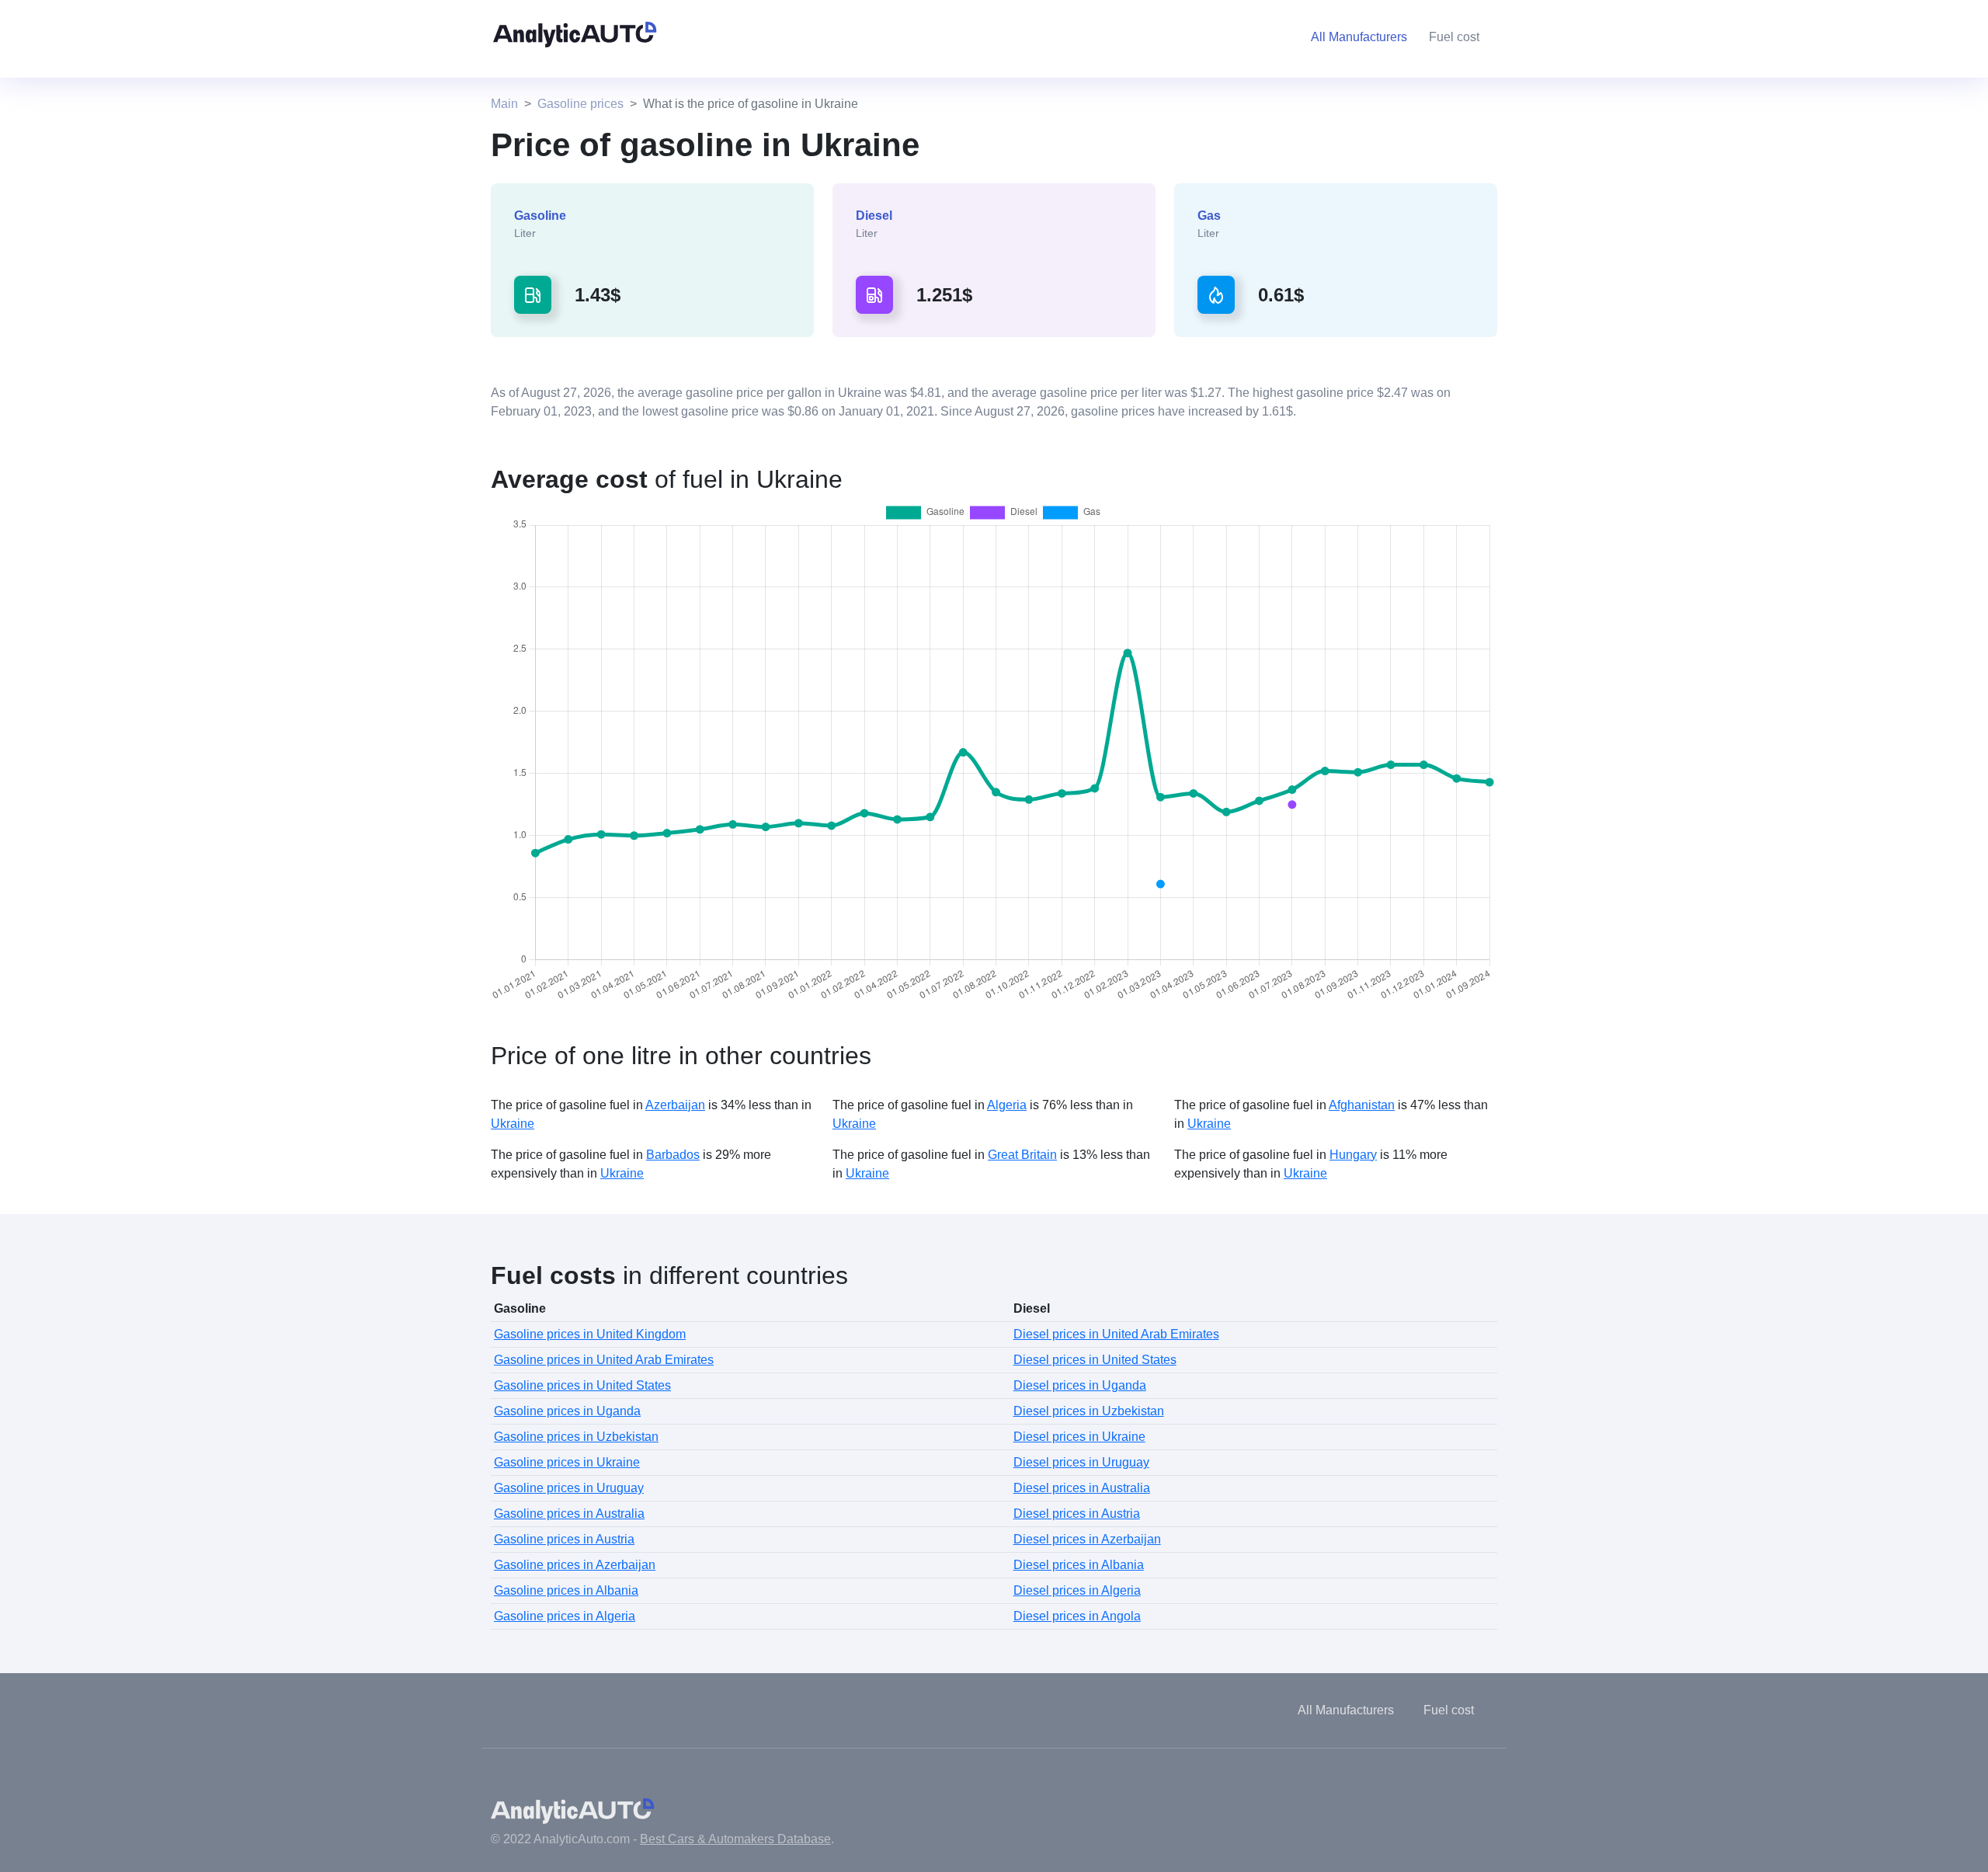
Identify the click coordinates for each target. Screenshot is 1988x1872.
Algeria (1007, 1105)
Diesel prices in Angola (1077, 1616)
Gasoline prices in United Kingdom (590, 1334)
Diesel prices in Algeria (1077, 1590)
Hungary (1353, 1155)
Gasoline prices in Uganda (567, 1411)
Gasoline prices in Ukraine (567, 1462)
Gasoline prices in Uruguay (569, 1488)
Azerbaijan (675, 1105)
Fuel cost (1454, 37)
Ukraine (513, 1124)
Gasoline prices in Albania (566, 1590)
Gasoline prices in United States (582, 1385)
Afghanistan (1362, 1105)
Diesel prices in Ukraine (1079, 1437)
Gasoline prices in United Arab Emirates (604, 1360)
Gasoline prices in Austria (564, 1539)
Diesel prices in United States (1095, 1360)
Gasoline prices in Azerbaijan (575, 1565)
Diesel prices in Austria (1077, 1514)
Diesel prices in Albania (1079, 1565)
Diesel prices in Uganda (1080, 1385)
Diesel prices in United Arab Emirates (1116, 1334)
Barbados (673, 1155)
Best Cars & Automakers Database (735, 1839)
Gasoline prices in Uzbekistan (576, 1437)
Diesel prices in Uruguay (1081, 1462)
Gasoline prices (580, 104)
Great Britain (1022, 1155)
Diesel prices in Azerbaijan (1087, 1539)
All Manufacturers (1346, 1710)
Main (504, 104)
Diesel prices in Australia (1082, 1488)
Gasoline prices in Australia (569, 1514)
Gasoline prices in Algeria (565, 1616)
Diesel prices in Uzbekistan (1089, 1411)
